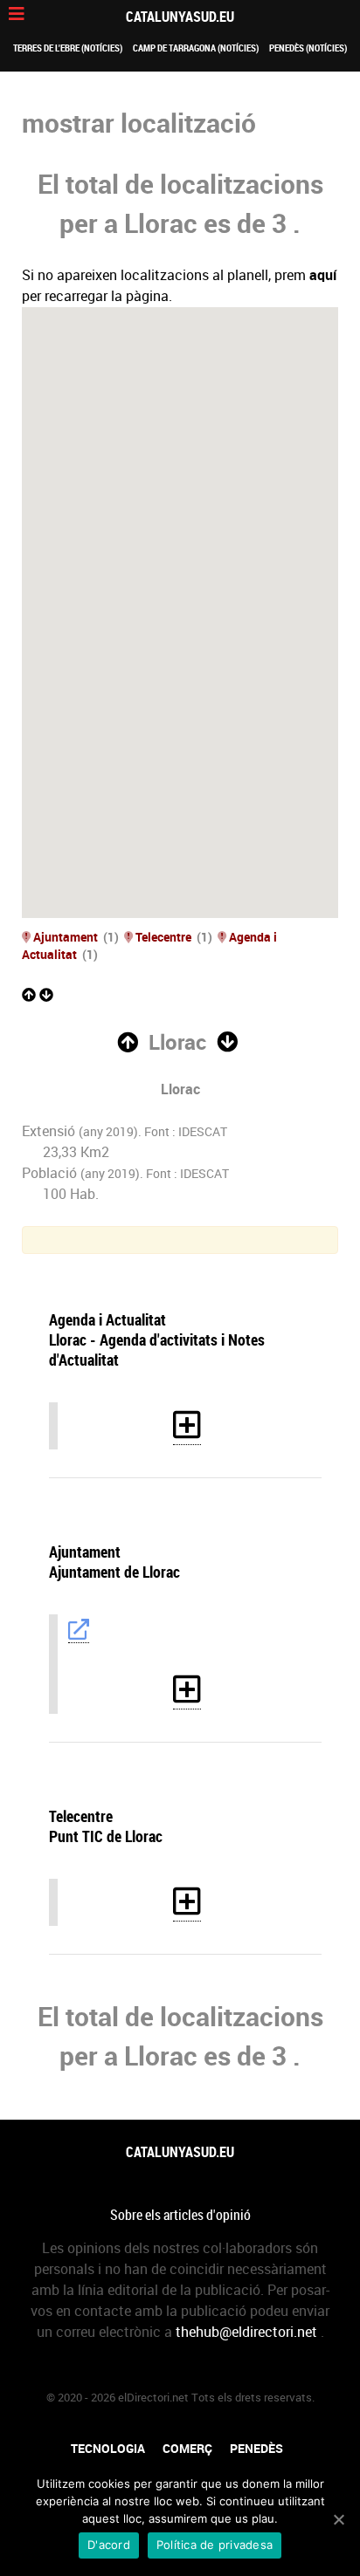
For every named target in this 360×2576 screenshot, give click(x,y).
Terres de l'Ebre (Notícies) (68, 48)
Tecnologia (108, 2449)
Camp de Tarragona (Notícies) (196, 48)
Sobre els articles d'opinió (180, 2215)
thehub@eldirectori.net (246, 2332)
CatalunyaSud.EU (180, 17)
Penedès (256, 2449)
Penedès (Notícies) (308, 48)
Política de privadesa (215, 2545)
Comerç (187, 2449)
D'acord (109, 2545)
